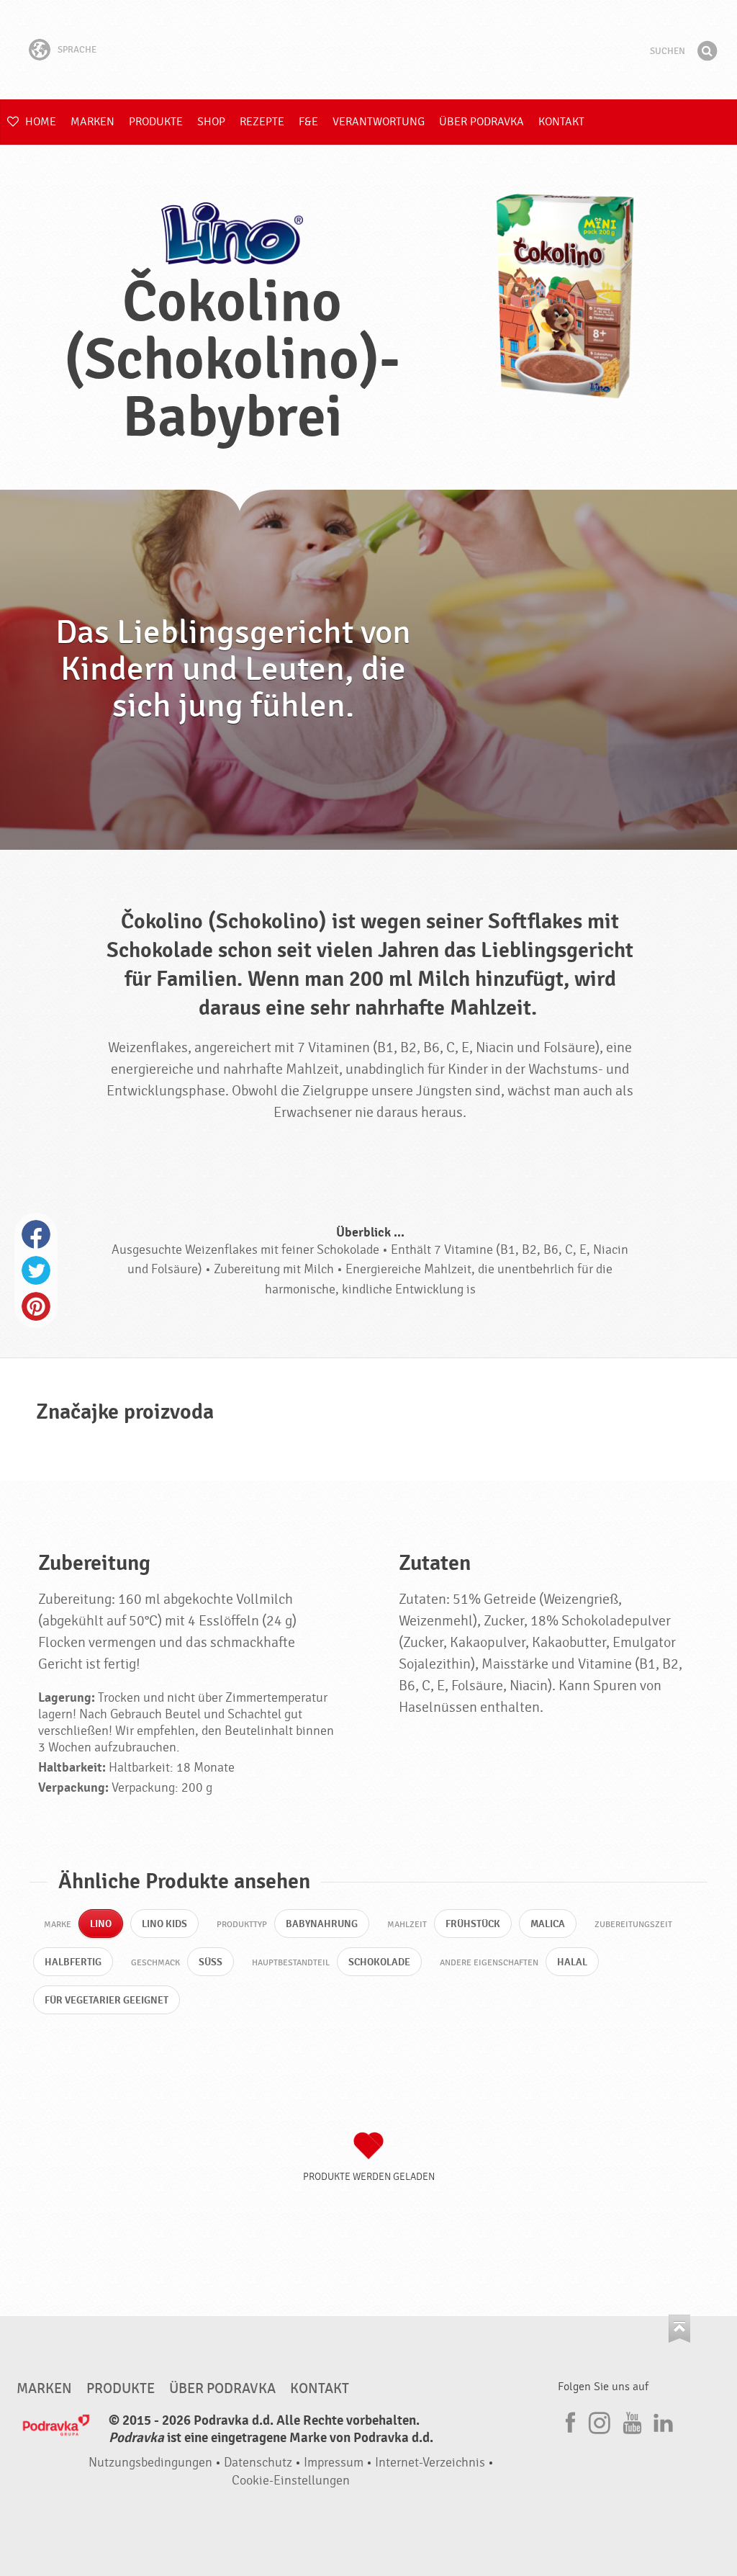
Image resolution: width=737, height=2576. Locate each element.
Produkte (156, 122)
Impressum (334, 2463)
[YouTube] (630, 2420)
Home (39, 122)
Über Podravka (481, 122)
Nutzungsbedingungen (150, 2463)
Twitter (36, 1270)
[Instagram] (600, 2420)
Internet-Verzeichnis (430, 2463)
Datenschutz (258, 2463)
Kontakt (561, 122)
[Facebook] (569, 2420)
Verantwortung (379, 122)
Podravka (368, 50)
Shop (211, 122)
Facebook (36, 1234)
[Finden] (707, 51)
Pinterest (36, 1306)
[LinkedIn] (661, 2420)
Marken (92, 122)
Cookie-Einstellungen (291, 2481)
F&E (308, 122)
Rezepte (262, 122)
